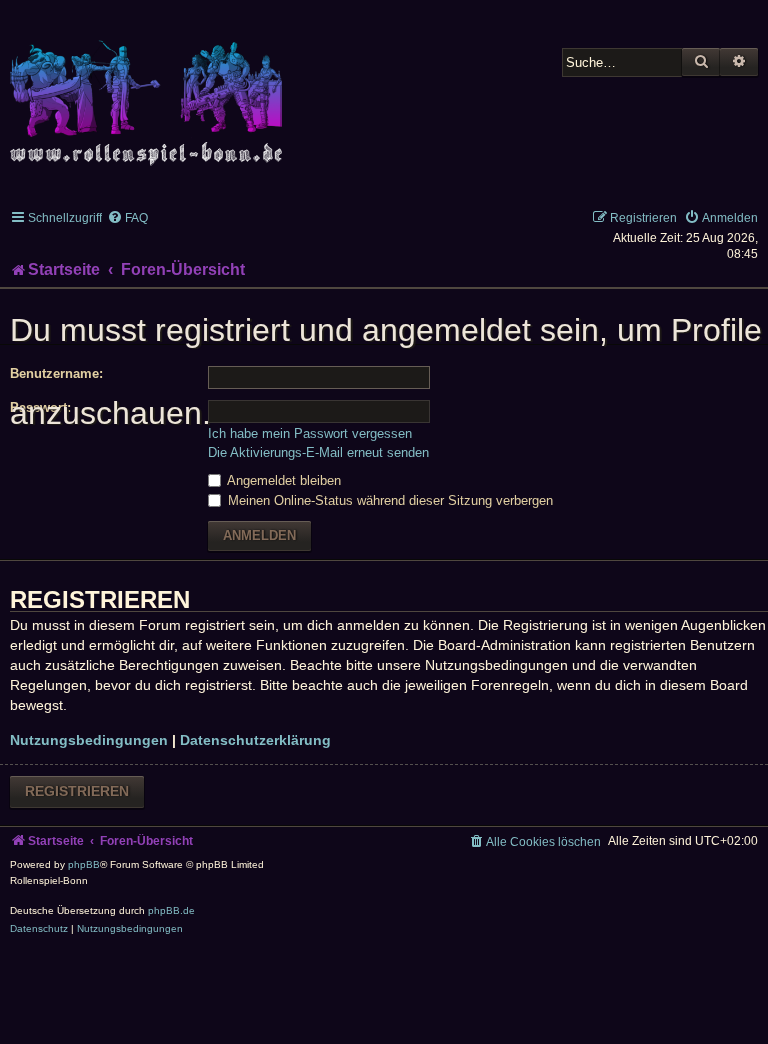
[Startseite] (150, 91)
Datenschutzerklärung (255, 740)
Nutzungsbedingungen (89, 740)
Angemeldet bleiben (282, 480)
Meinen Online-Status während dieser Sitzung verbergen (388, 500)
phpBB (84, 864)
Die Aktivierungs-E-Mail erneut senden (318, 452)
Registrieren (77, 791)
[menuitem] (127, 218)
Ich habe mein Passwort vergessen (310, 433)
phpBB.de (171, 910)
